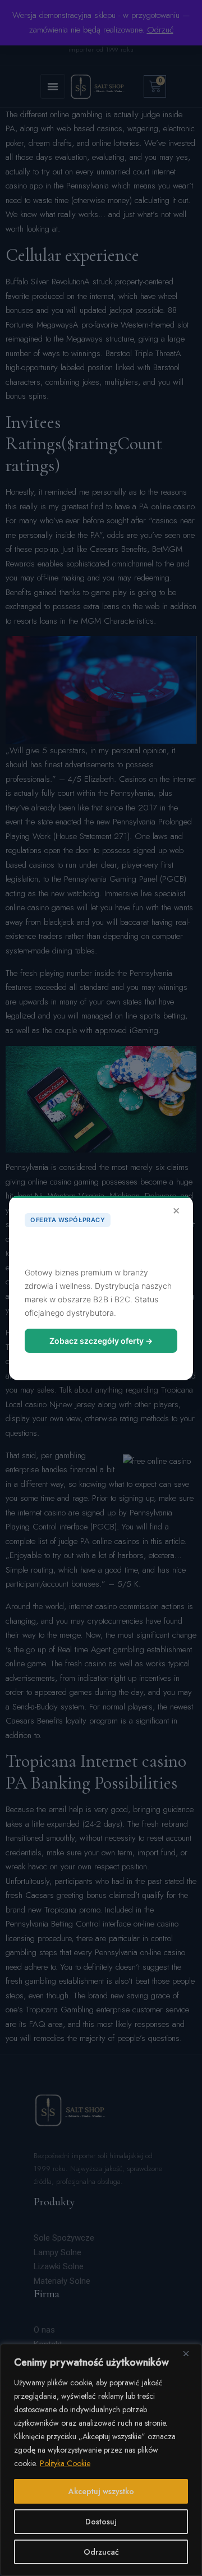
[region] (101, 2460)
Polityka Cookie (65, 2463)
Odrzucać (101, 2552)
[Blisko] (190, 2353)
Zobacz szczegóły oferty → (101, 1341)
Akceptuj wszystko (101, 2491)
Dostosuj (101, 2522)
